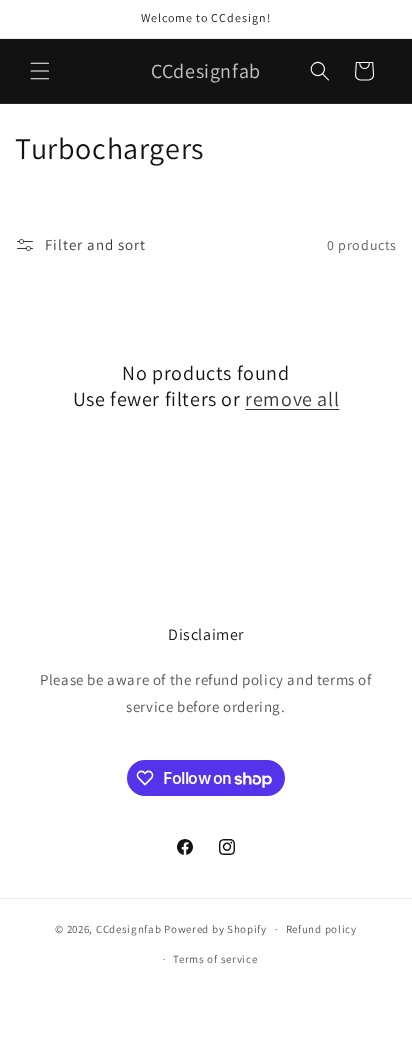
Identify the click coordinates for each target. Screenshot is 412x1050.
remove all (292, 399)
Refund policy (321, 929)
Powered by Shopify (215, 929)
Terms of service (215, 959)
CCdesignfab (129, 929)
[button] (40, 71)
